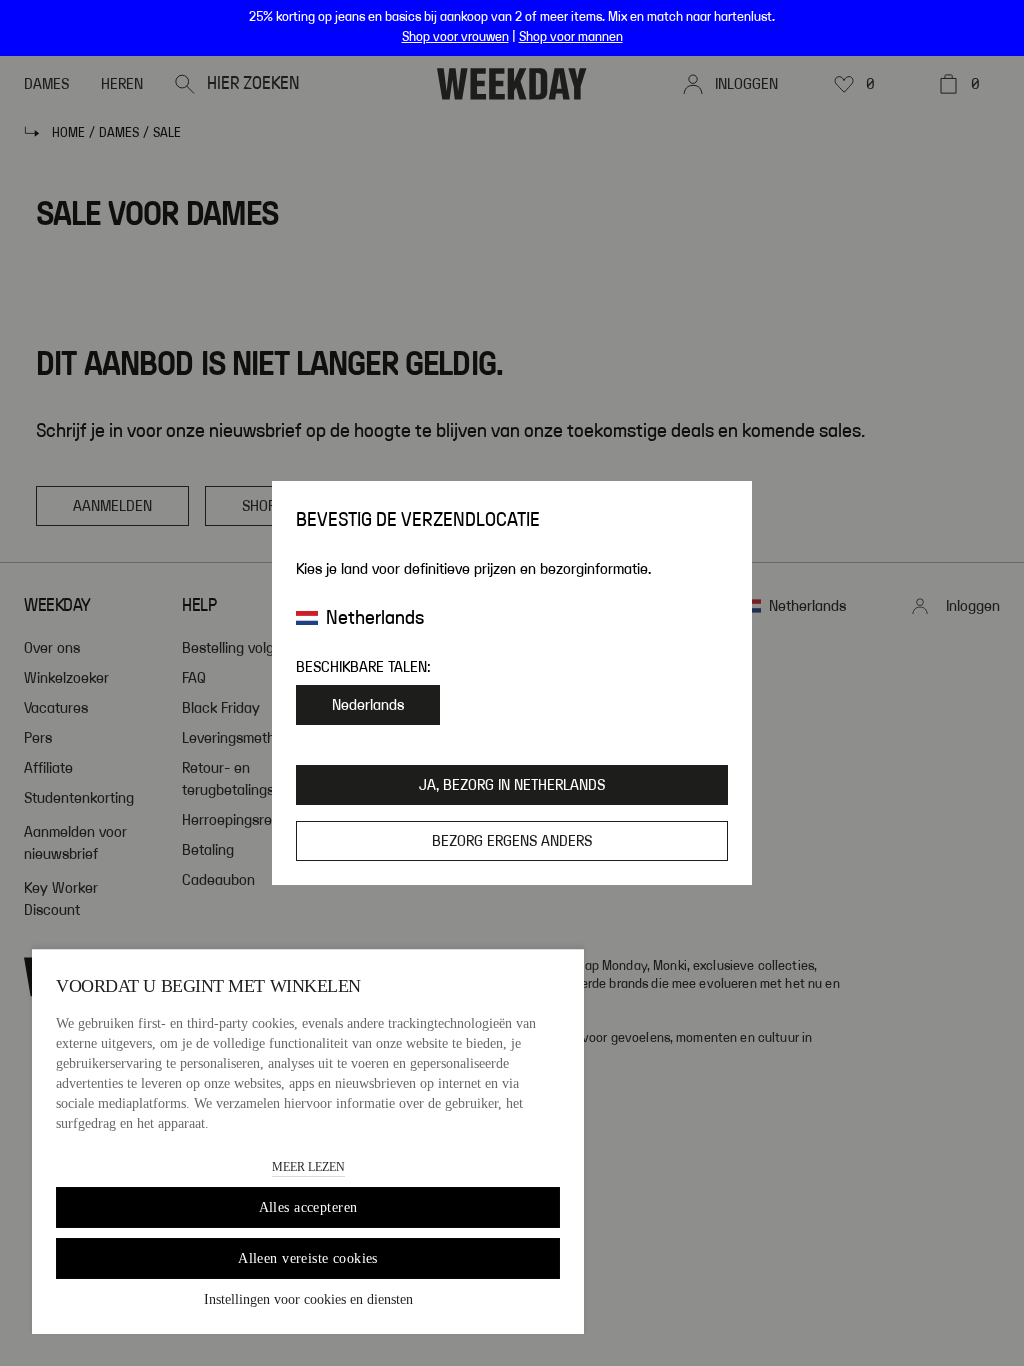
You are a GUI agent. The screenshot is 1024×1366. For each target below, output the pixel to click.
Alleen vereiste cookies (308, 1258)
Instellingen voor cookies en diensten (308, 1299)
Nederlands (368, 705)
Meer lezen (308, 1167)
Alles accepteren (308, 1207)
